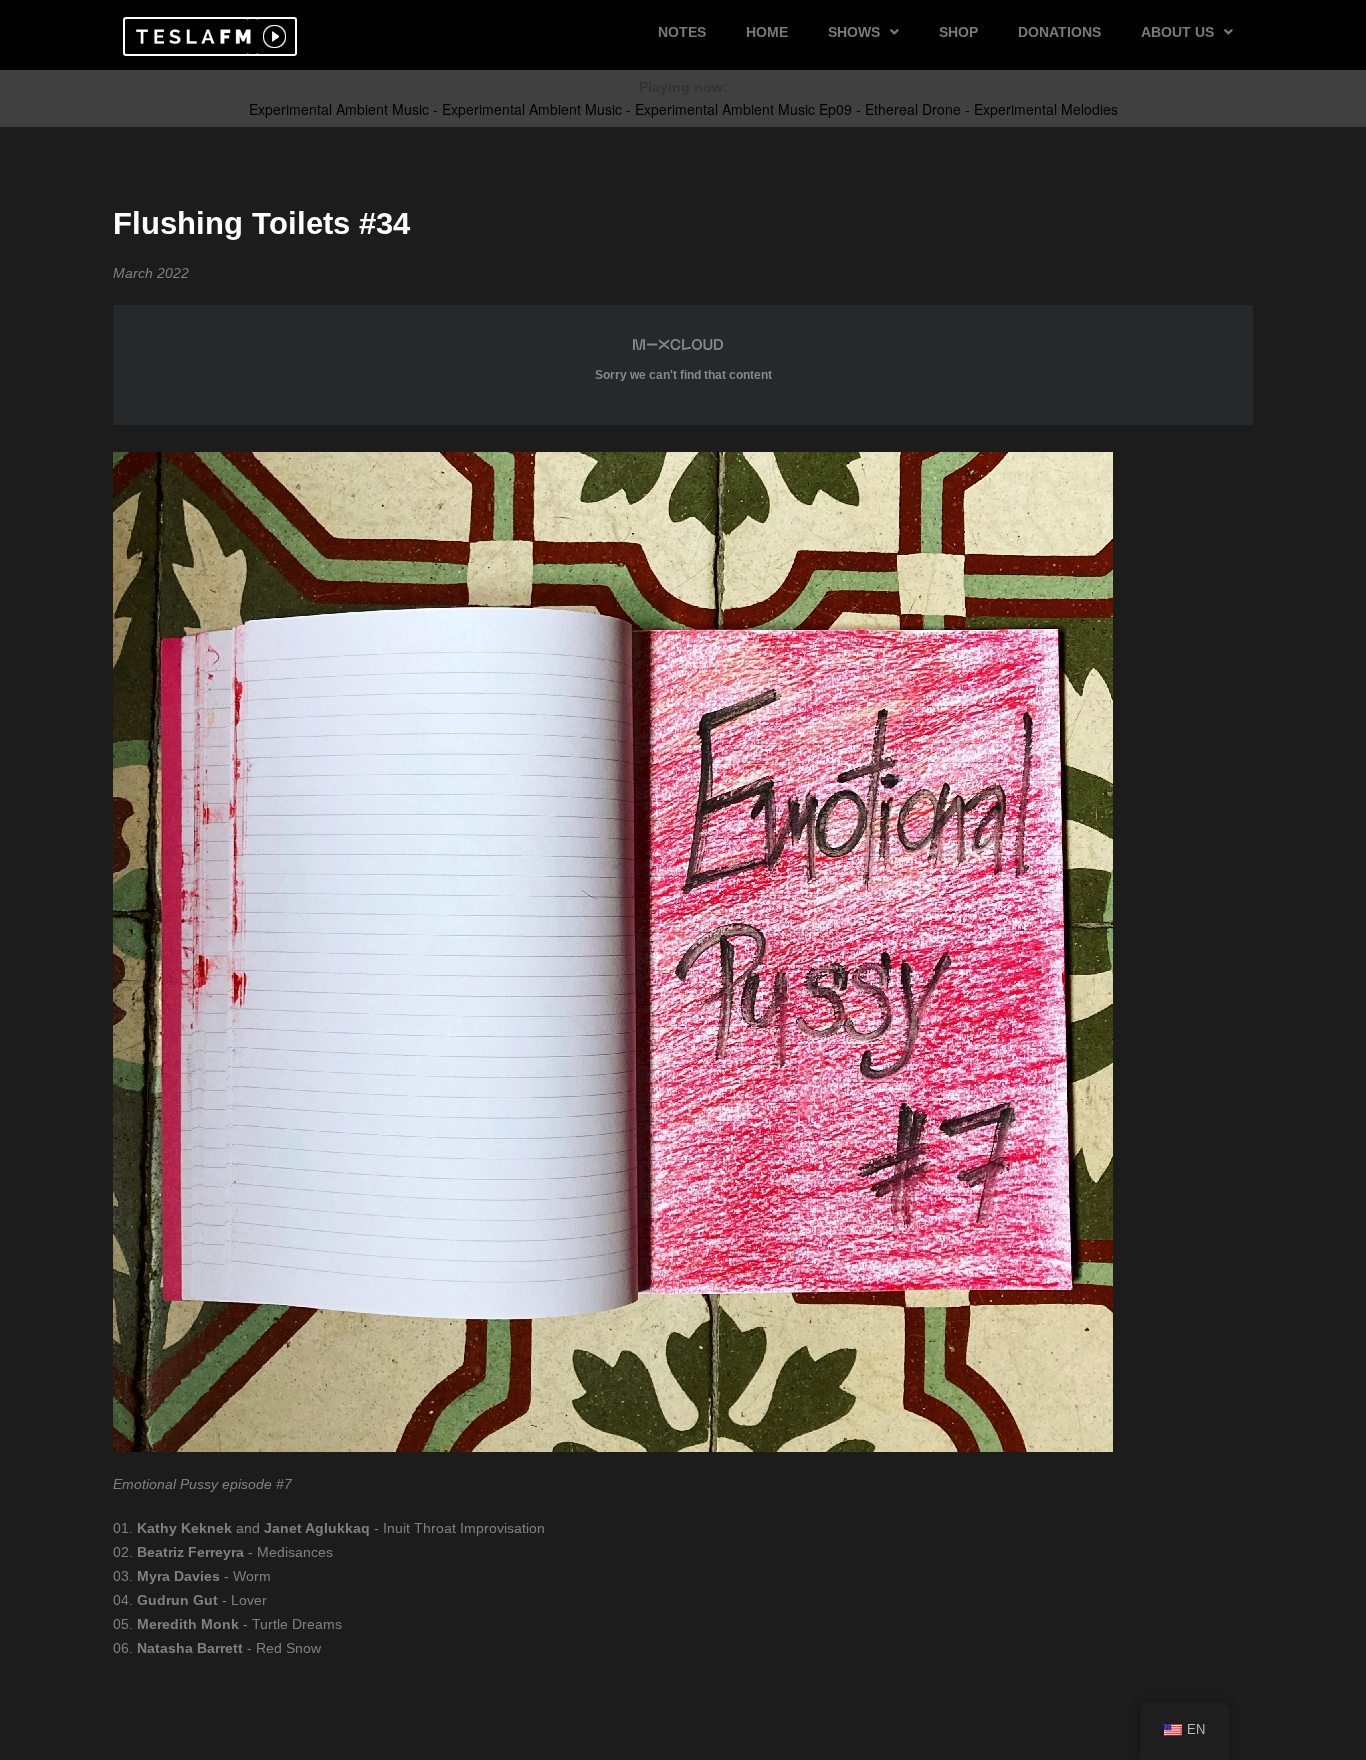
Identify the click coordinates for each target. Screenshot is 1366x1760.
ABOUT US (1177, 32)
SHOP (958, 32)
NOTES (682, 32)
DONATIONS (1059, 32)
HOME (767, 32)
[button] (190, 36)
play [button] (272, 36)
